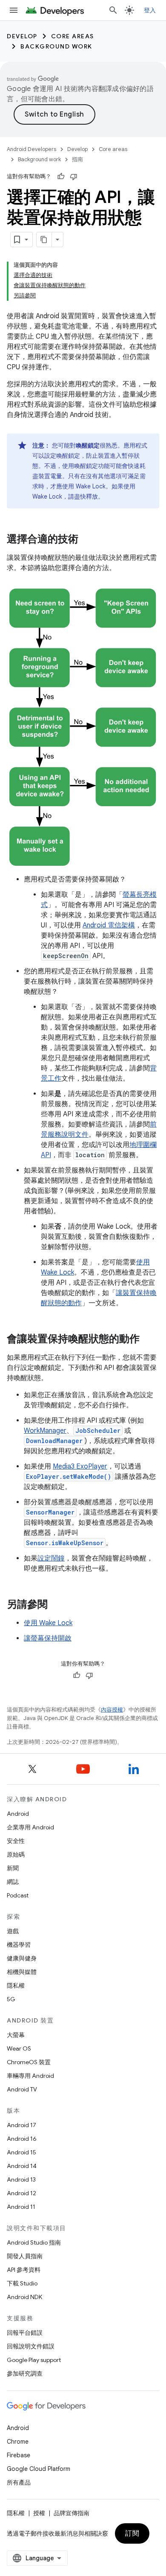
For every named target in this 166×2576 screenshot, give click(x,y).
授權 (39, 2513)
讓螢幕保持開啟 (48, 1638)
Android (18, 1814)
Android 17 (21, 2125)
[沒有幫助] (74, 177)
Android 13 (21, 2179)
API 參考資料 (24, 2270)
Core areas (73, 36)
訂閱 (132, 2533)
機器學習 (19, 1945)
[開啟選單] (14, 10)
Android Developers (31, 149)
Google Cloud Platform (39, 2469)
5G (11, 1999)
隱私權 (16, 1985)
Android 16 (22, 2139)
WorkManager (45, 1431)
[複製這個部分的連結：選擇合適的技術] (87, 540)
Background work (56, 46)
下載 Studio (22, 2283)
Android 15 (21, 2152)
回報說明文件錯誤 (31, 2346)
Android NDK (24, 2297)
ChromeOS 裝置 (29, 2062)
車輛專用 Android (30, 2076)
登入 (150, 10)
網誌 (13, 1882)
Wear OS (19, 2048)
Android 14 (22, 2166)
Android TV (22, 2089)
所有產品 (19, 2482)
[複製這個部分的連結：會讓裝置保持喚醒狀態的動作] (148, 1340)
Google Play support (34, 2360)
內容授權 (112, 1710)
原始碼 (16, 1854)
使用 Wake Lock (48, 1623)
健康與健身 (22, 1958)
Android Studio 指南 (34, 2242)
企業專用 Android (30, 1827)
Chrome (18, 2442)
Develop (22, 36)
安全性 (16, 1841)
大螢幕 (16, 2035)
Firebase (19, 2455)
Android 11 (21, 2207)
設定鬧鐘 (51, 1558)
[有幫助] (61, 177)
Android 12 (21, 2193)
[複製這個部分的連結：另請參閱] (56, 1605)
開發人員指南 (25, 2256)
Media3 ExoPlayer (80, 1466)
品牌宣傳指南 (72, 2513)
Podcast (18, 1895)
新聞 (13, 1868)
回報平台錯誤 (25, 2333)
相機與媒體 (22, 1972)
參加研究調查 (25, 2373)
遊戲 (13, 1931)
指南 (77, 159)
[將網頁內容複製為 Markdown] (44, 240)
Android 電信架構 (109, 925)
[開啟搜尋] (113, 10)
